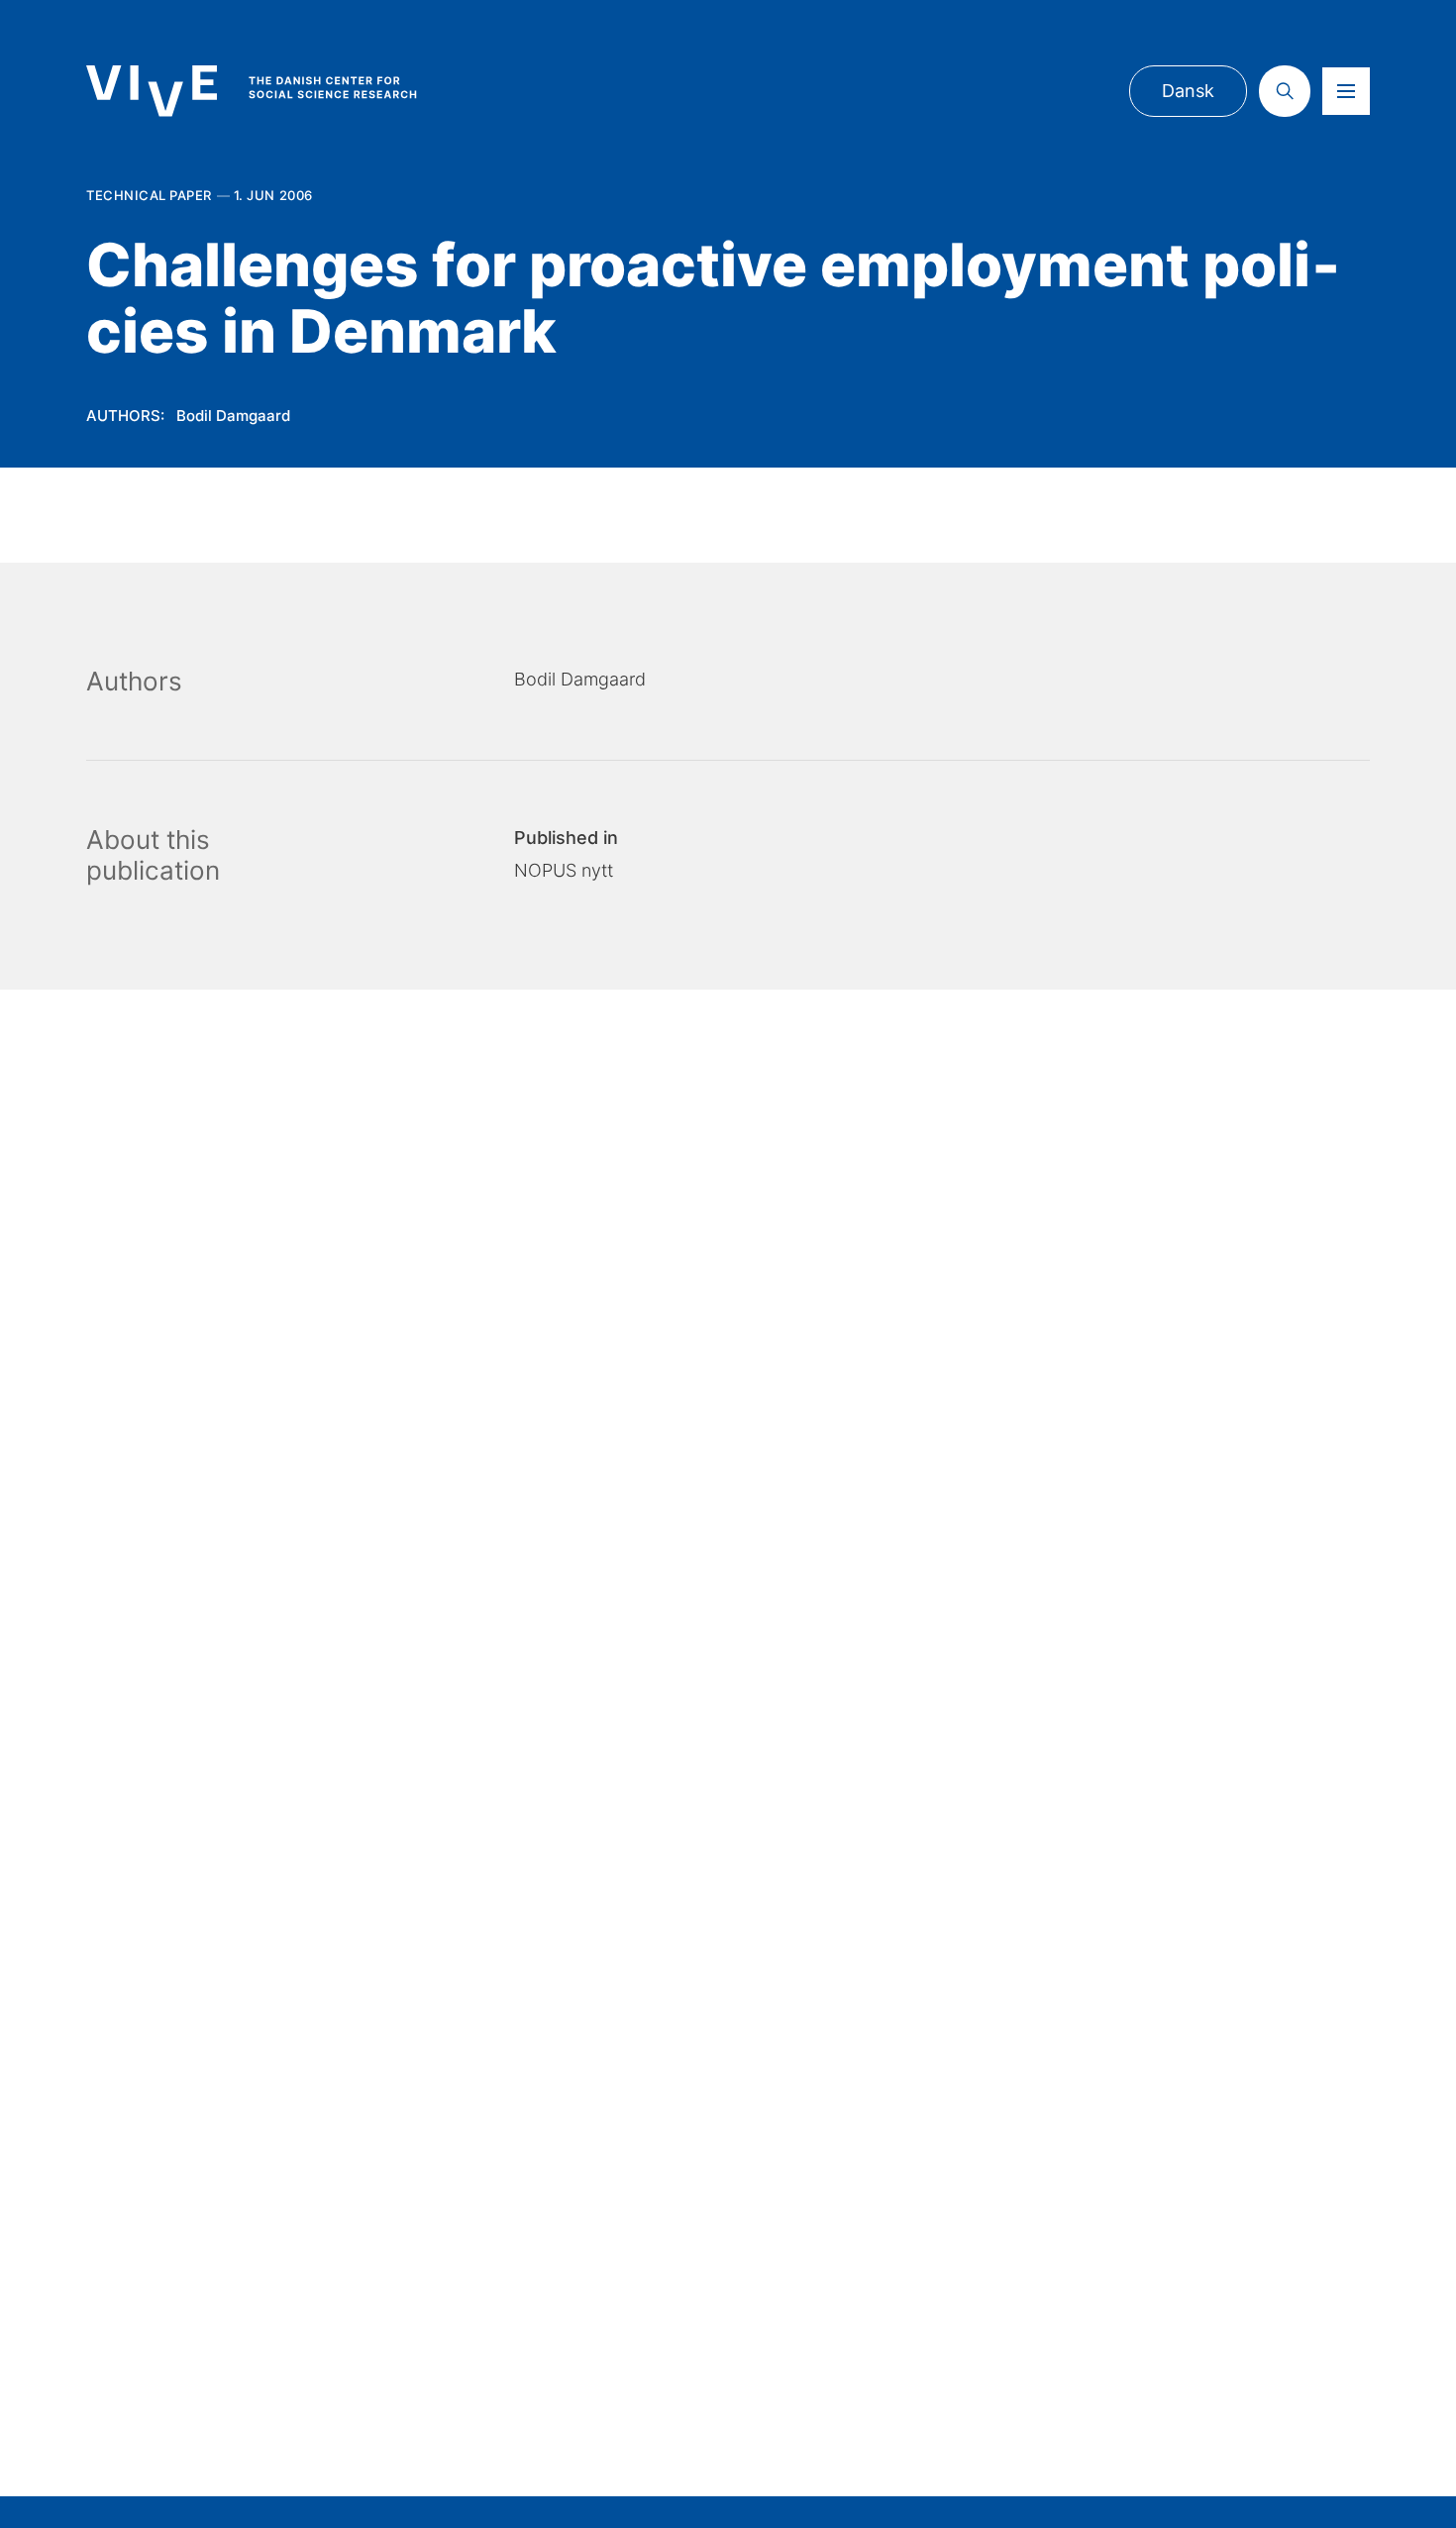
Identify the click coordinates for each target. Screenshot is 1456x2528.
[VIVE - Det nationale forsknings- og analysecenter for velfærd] (271, 91)
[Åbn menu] (1346, 91)
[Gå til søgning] (1285, 91)
